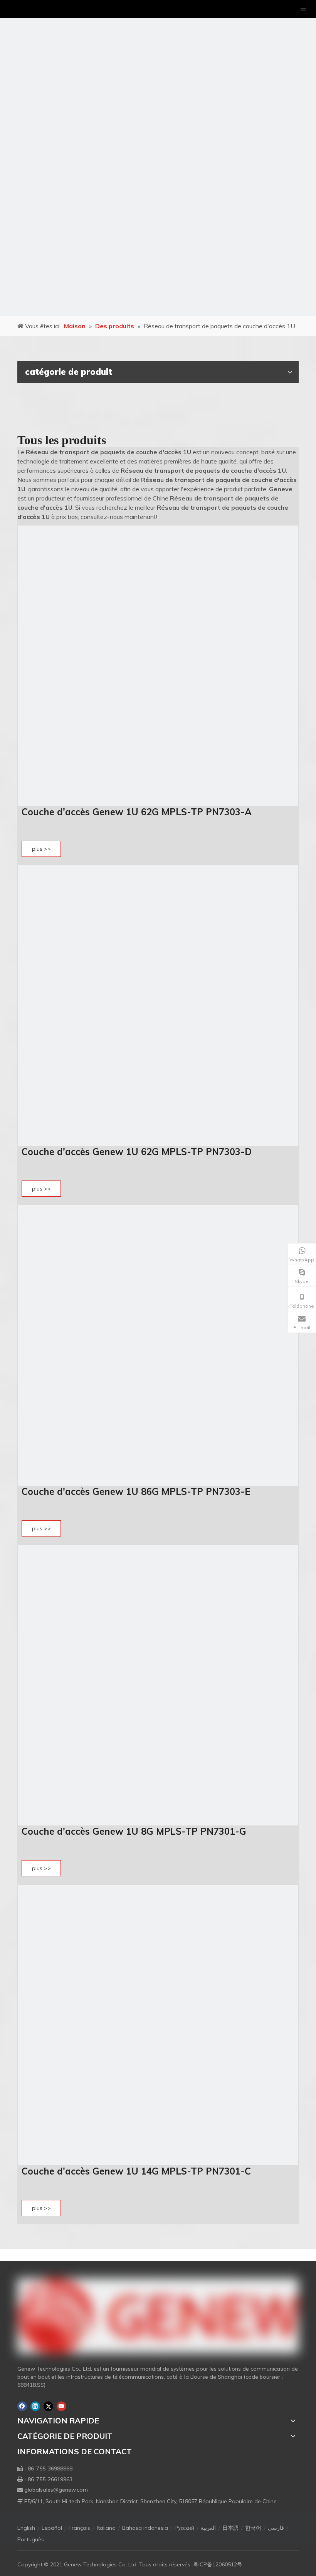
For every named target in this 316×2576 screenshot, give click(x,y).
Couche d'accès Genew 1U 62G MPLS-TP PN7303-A (137, 812)
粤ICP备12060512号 (218, 2564)
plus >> (41, 849)
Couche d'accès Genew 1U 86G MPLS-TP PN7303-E (136, 1491)
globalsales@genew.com (56, 2490)
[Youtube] (61, 2406)
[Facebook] (22, 2406)
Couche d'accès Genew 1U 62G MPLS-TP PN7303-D (137, 1152)
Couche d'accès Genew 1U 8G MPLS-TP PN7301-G (134, 1831)
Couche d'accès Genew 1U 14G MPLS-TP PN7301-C (136, 2171)
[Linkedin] (35, 2406)
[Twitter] (48, 2406)
